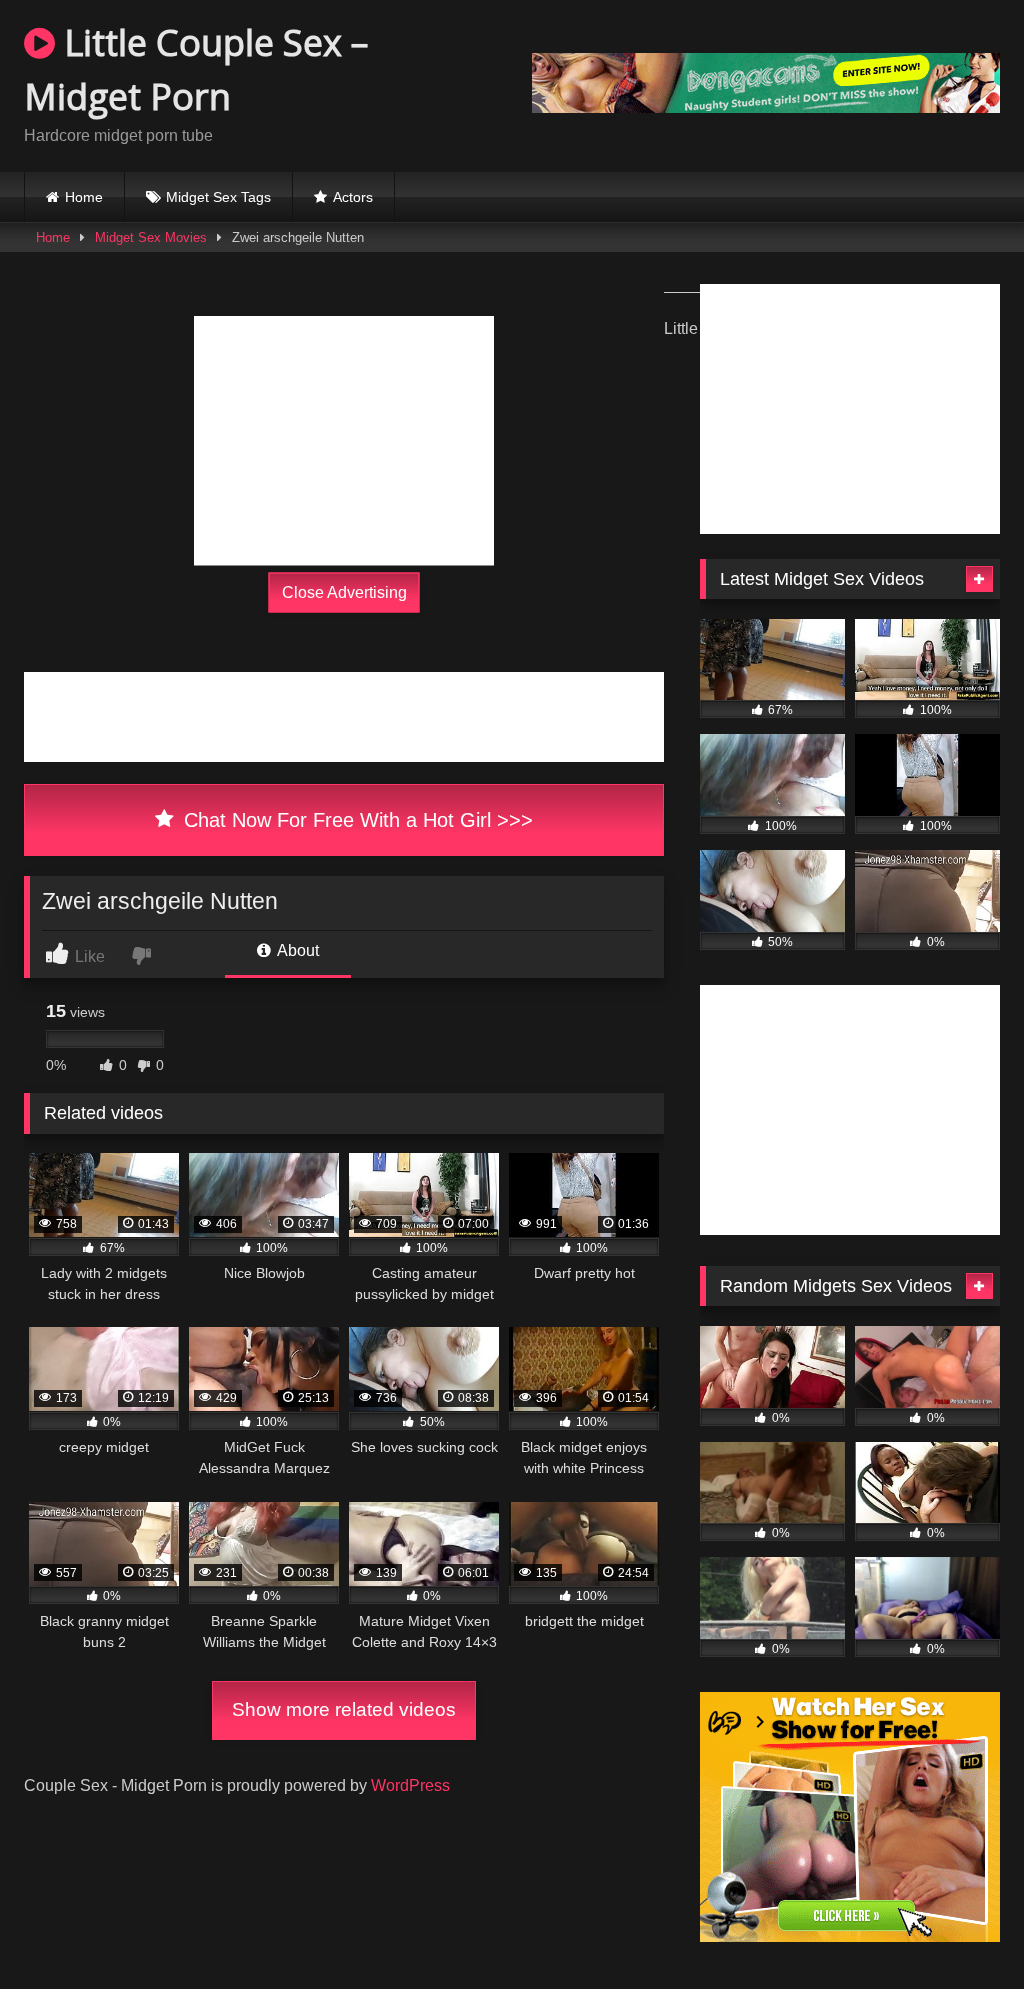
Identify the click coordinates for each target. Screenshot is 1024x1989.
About (296, 950)
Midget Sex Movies (151, 237)
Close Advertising (344, 592)
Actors (353, 197)
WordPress (410, 1785)
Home (84, 197)
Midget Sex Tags (218, 197)
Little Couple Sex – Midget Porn (196, 69)
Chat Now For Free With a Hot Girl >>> (355, 820)
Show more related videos (344, 1709)
